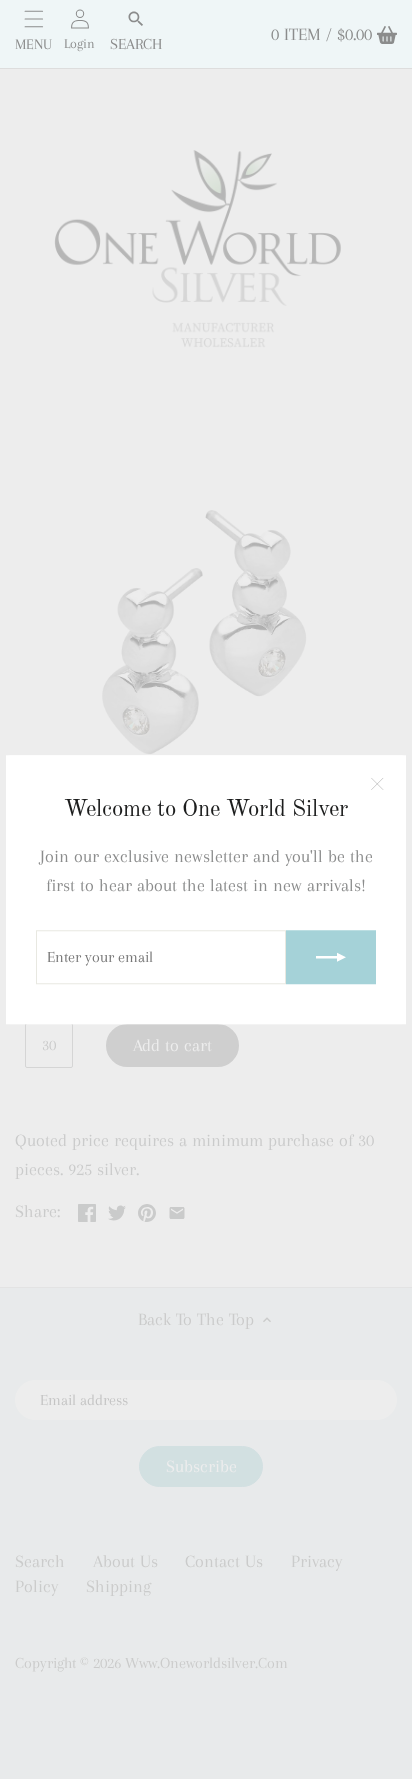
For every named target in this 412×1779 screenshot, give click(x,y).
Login (79, 43)
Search (136, 44)
